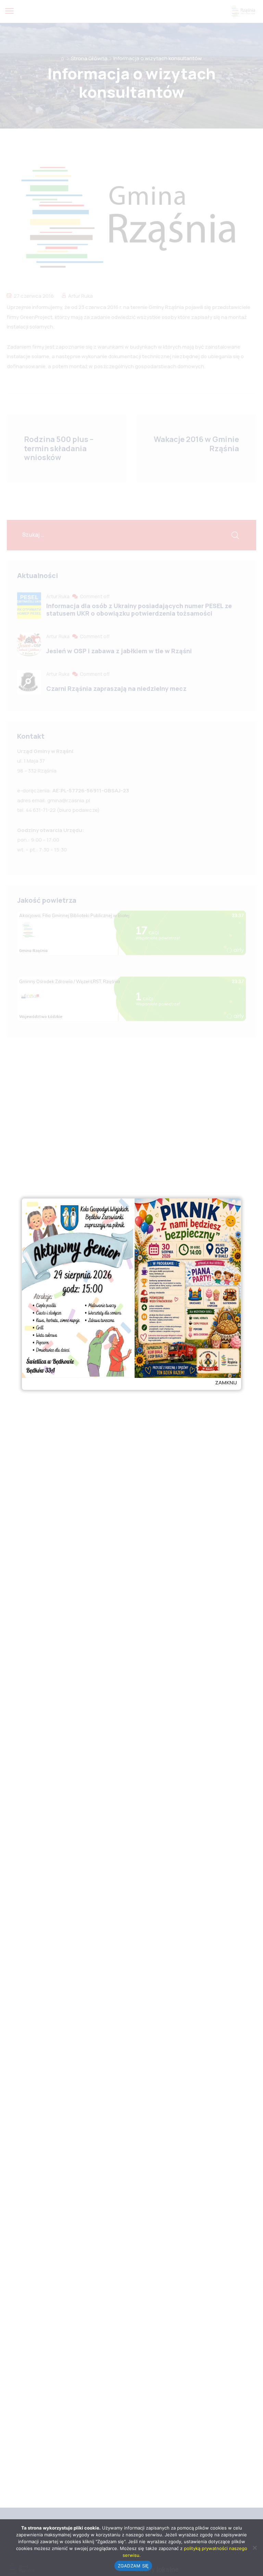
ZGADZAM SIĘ (133, 2566)
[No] (254, 2548)
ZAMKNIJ (226, 1383)
